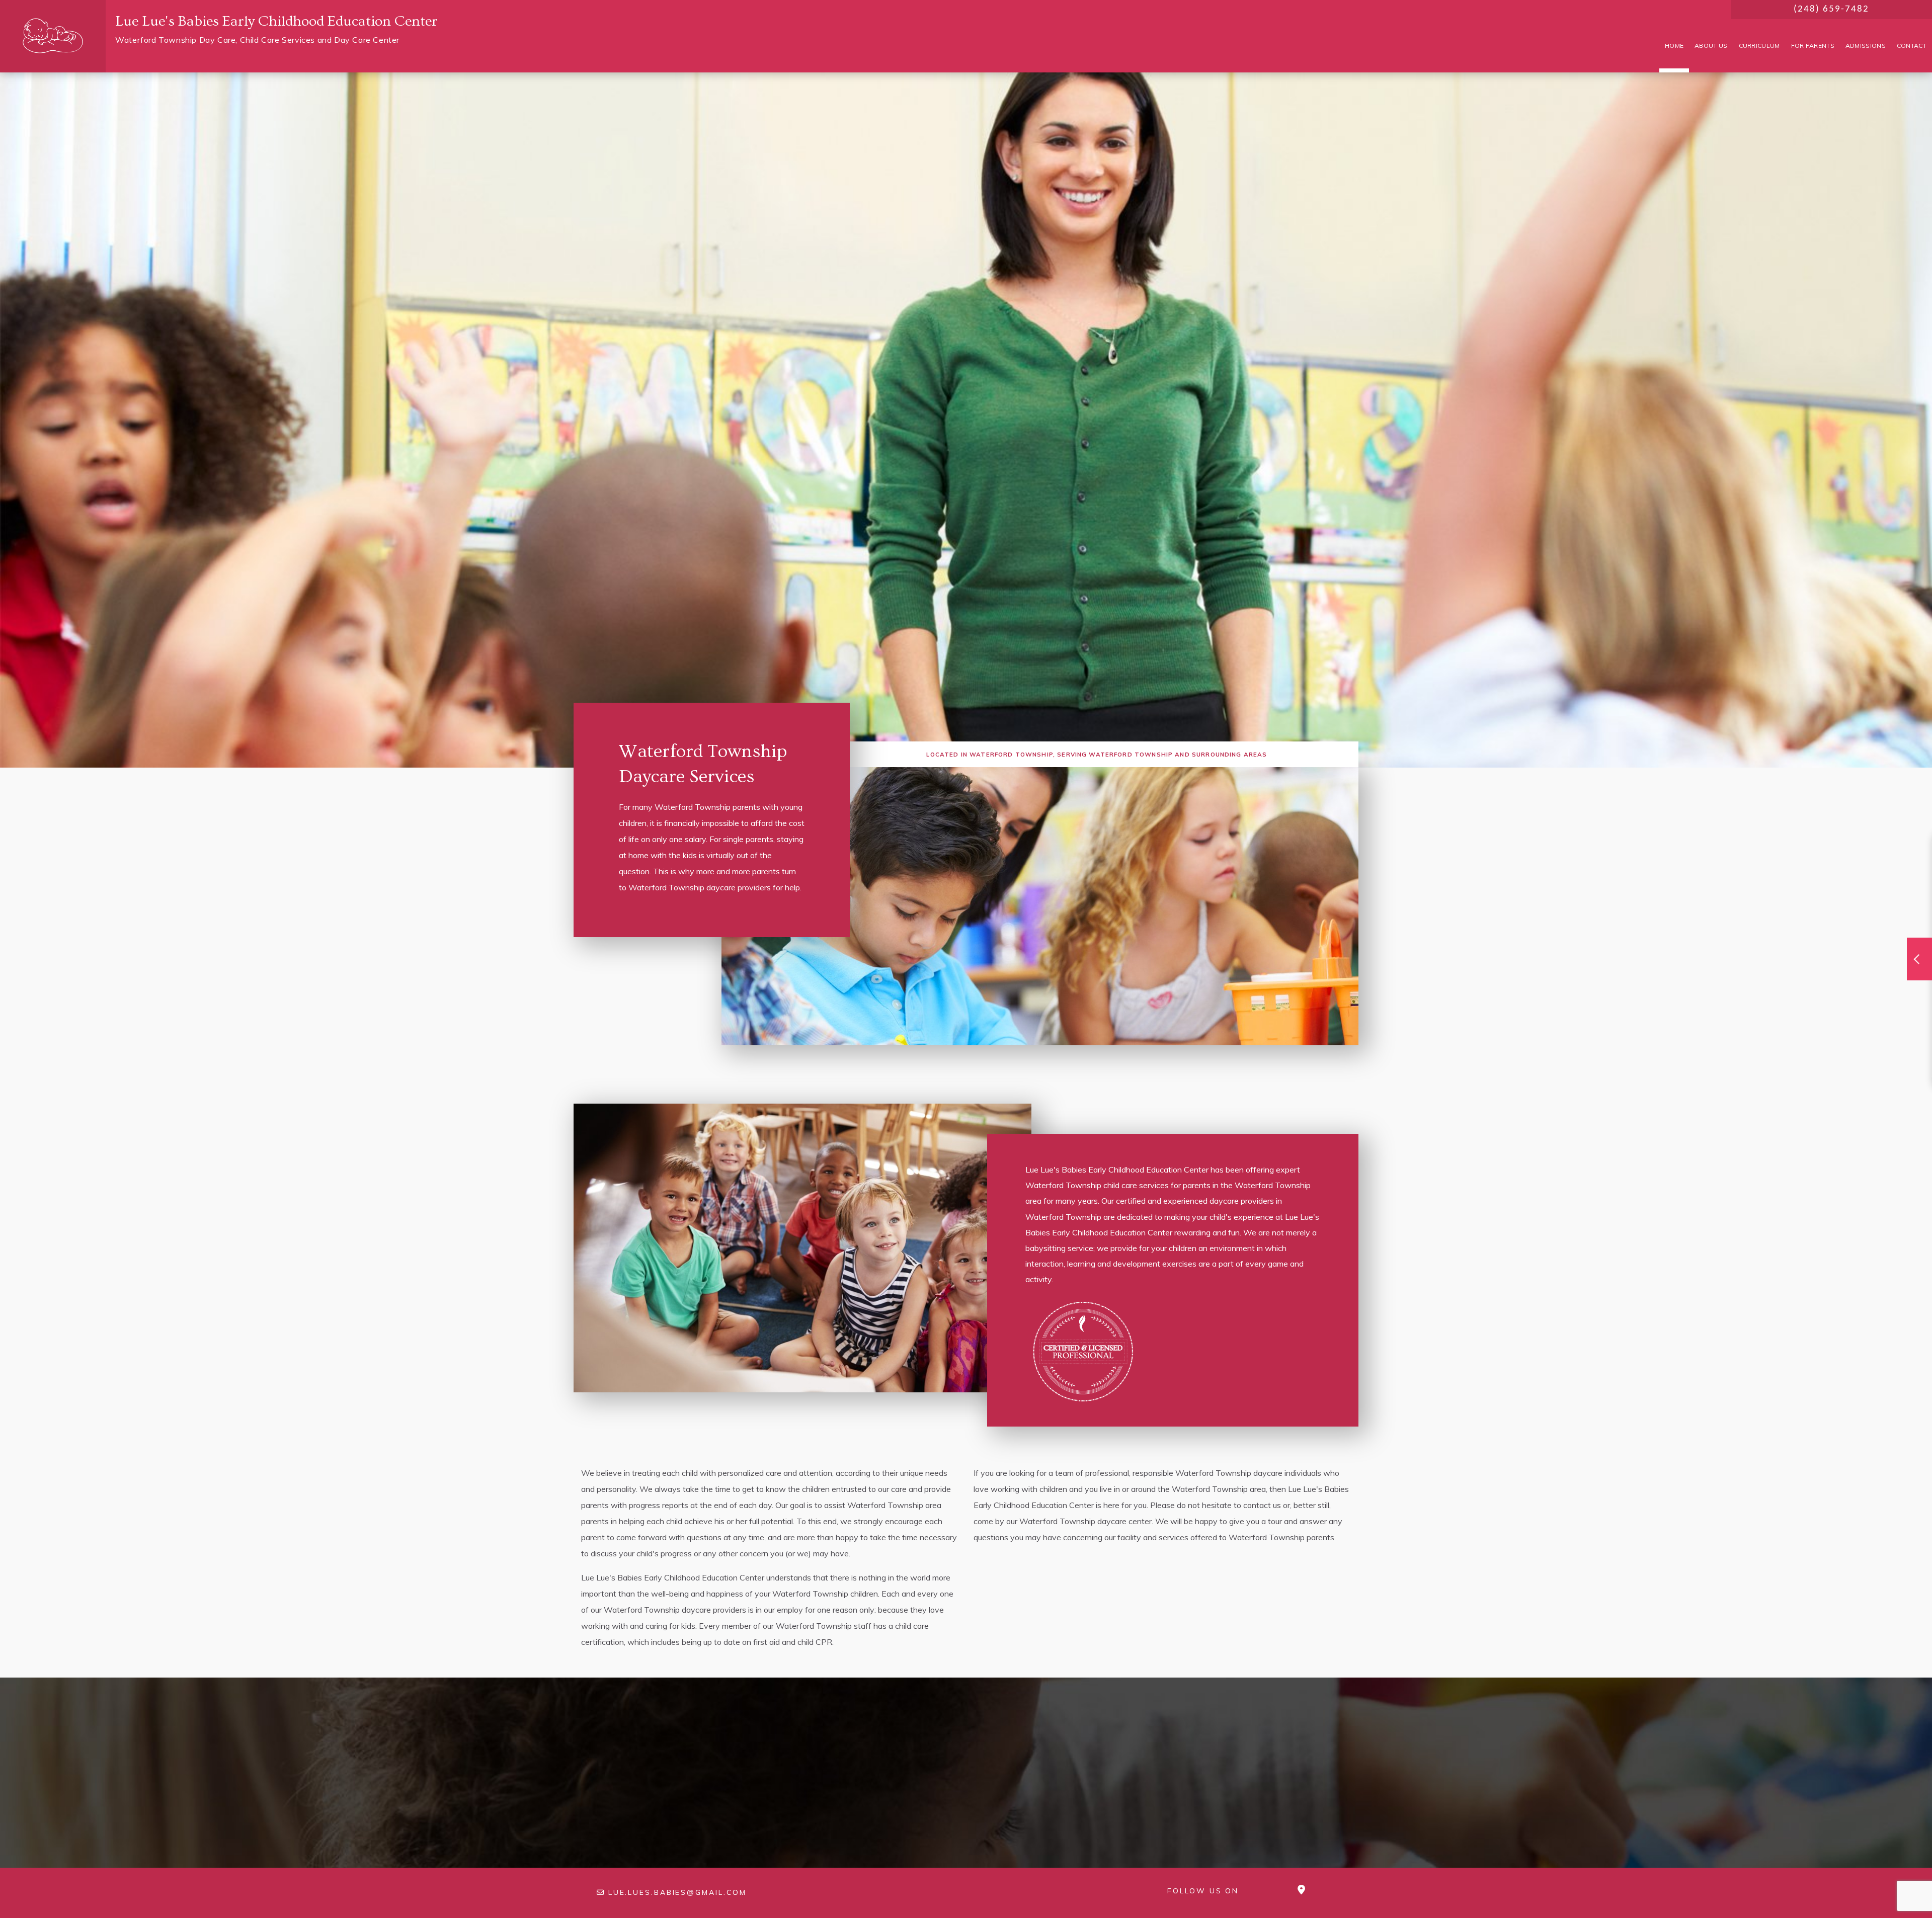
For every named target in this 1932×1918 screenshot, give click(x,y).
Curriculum (1759, 46)
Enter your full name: (1683, 878)
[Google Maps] (1301, 1890)
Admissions (1866, 46)
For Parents (1813, 46)
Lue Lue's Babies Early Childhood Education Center (276, 21)
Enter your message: (1683, 986)
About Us (1711, 46)
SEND (1831, 1055)
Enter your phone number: (1692, 914)
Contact (1912, 46)
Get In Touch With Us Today (966, 1777)
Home (1674, 46)
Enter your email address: (1692, 950)
